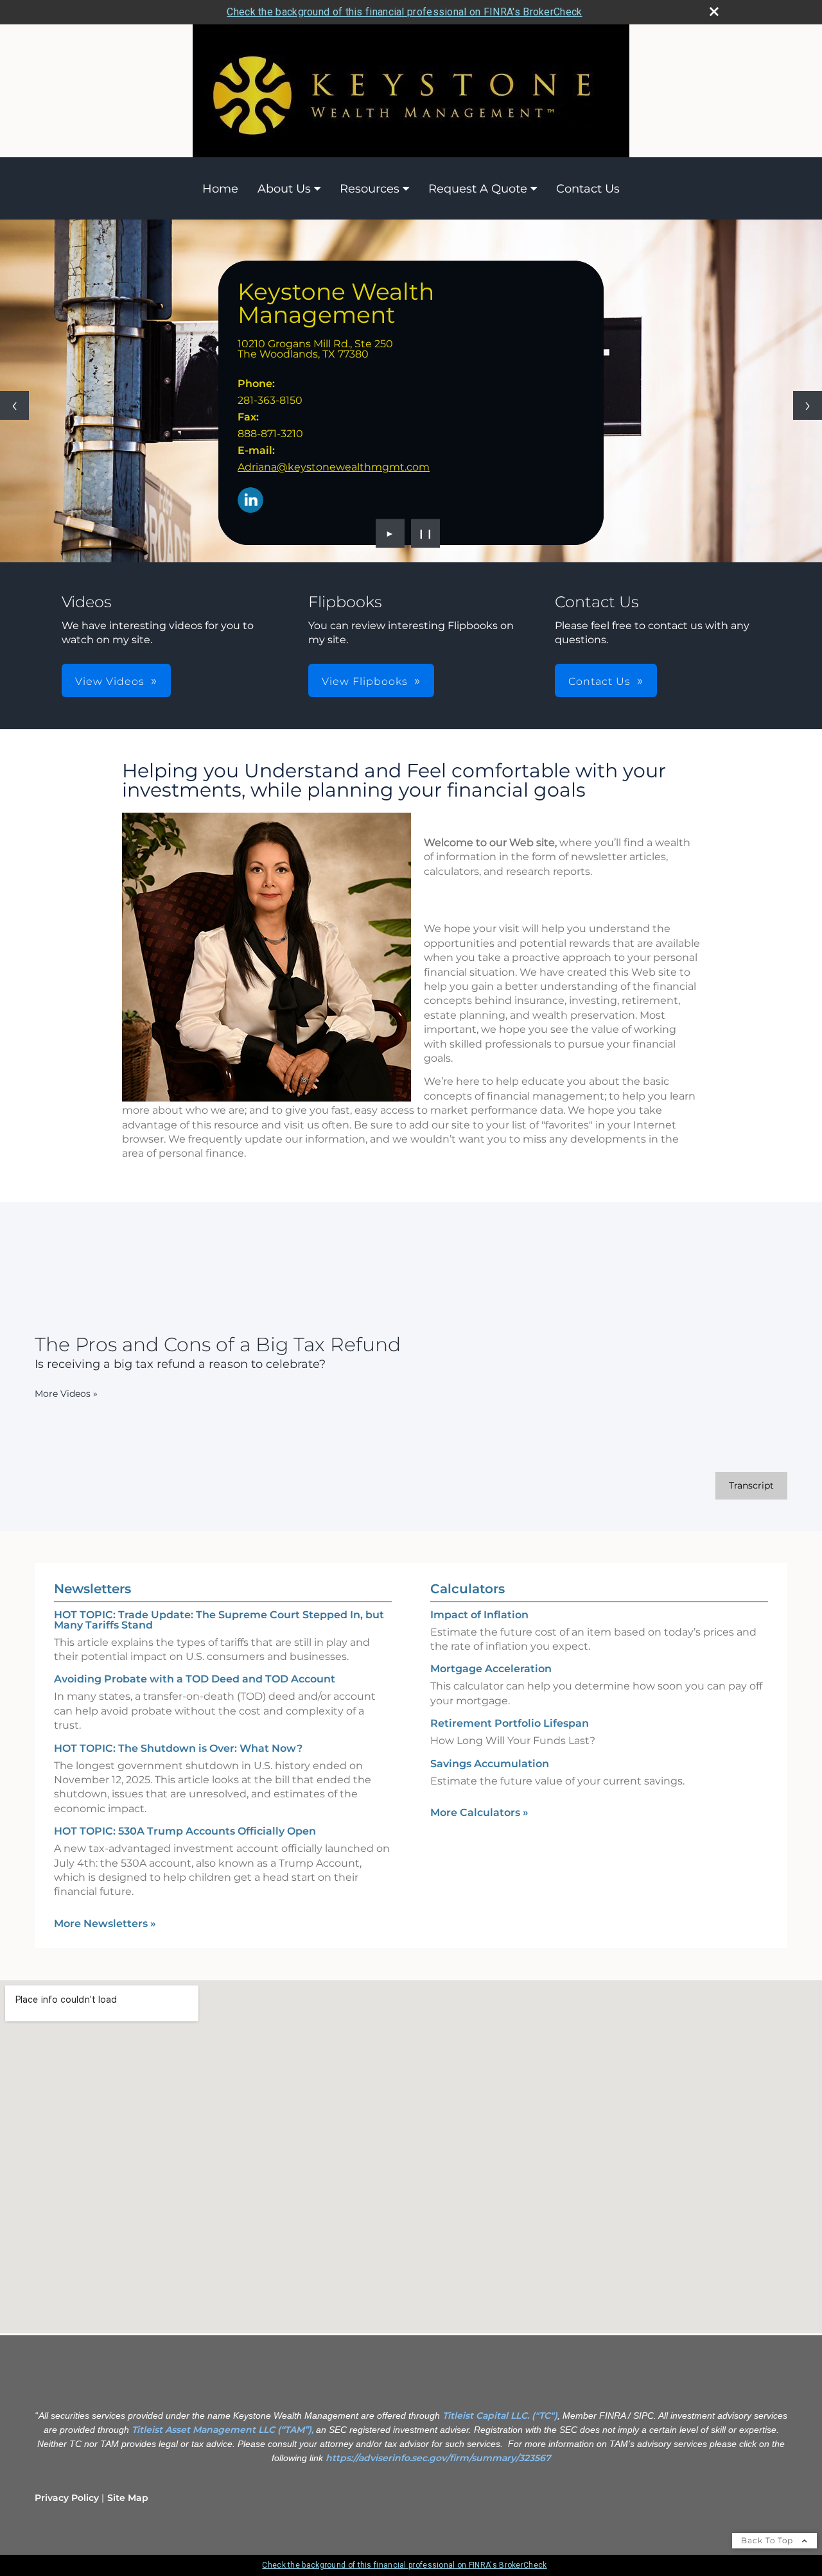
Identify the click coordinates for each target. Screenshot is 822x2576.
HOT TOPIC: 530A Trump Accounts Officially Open (185, 1831)
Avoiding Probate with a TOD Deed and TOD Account (195, 1679)
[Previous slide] (14, 405)
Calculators (468, 1589)
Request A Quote (478, 189)
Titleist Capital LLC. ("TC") (500, 2416)
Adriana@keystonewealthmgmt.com (334, 467)
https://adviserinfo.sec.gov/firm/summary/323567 (438, 2458)
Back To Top (768, 2540)
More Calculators (479, 1812)
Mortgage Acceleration (491, 1669)
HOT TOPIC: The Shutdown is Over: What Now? (178, 1748)
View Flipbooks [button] (365, 681)
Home (220, 189)
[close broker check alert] (714, 12)
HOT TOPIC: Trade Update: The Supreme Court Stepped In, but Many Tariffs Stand (219, 1620)
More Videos (66, 1394)
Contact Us (588, 189)
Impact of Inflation (479, 1615)
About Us (284, 189)
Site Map (128, 2498)
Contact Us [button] (599, 681)
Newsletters (92, 1589)
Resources (370, 189)
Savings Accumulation (490, 1764)
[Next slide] (808, 405)
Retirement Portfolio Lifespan (510, 1723)
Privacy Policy (67, 2498)
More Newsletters (105, 1923)
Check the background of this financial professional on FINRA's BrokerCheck (404, 12)
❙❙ (426, 533)
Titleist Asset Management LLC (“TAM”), (223, 2430)
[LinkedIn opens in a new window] (250, 501)
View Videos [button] (110, 681)
